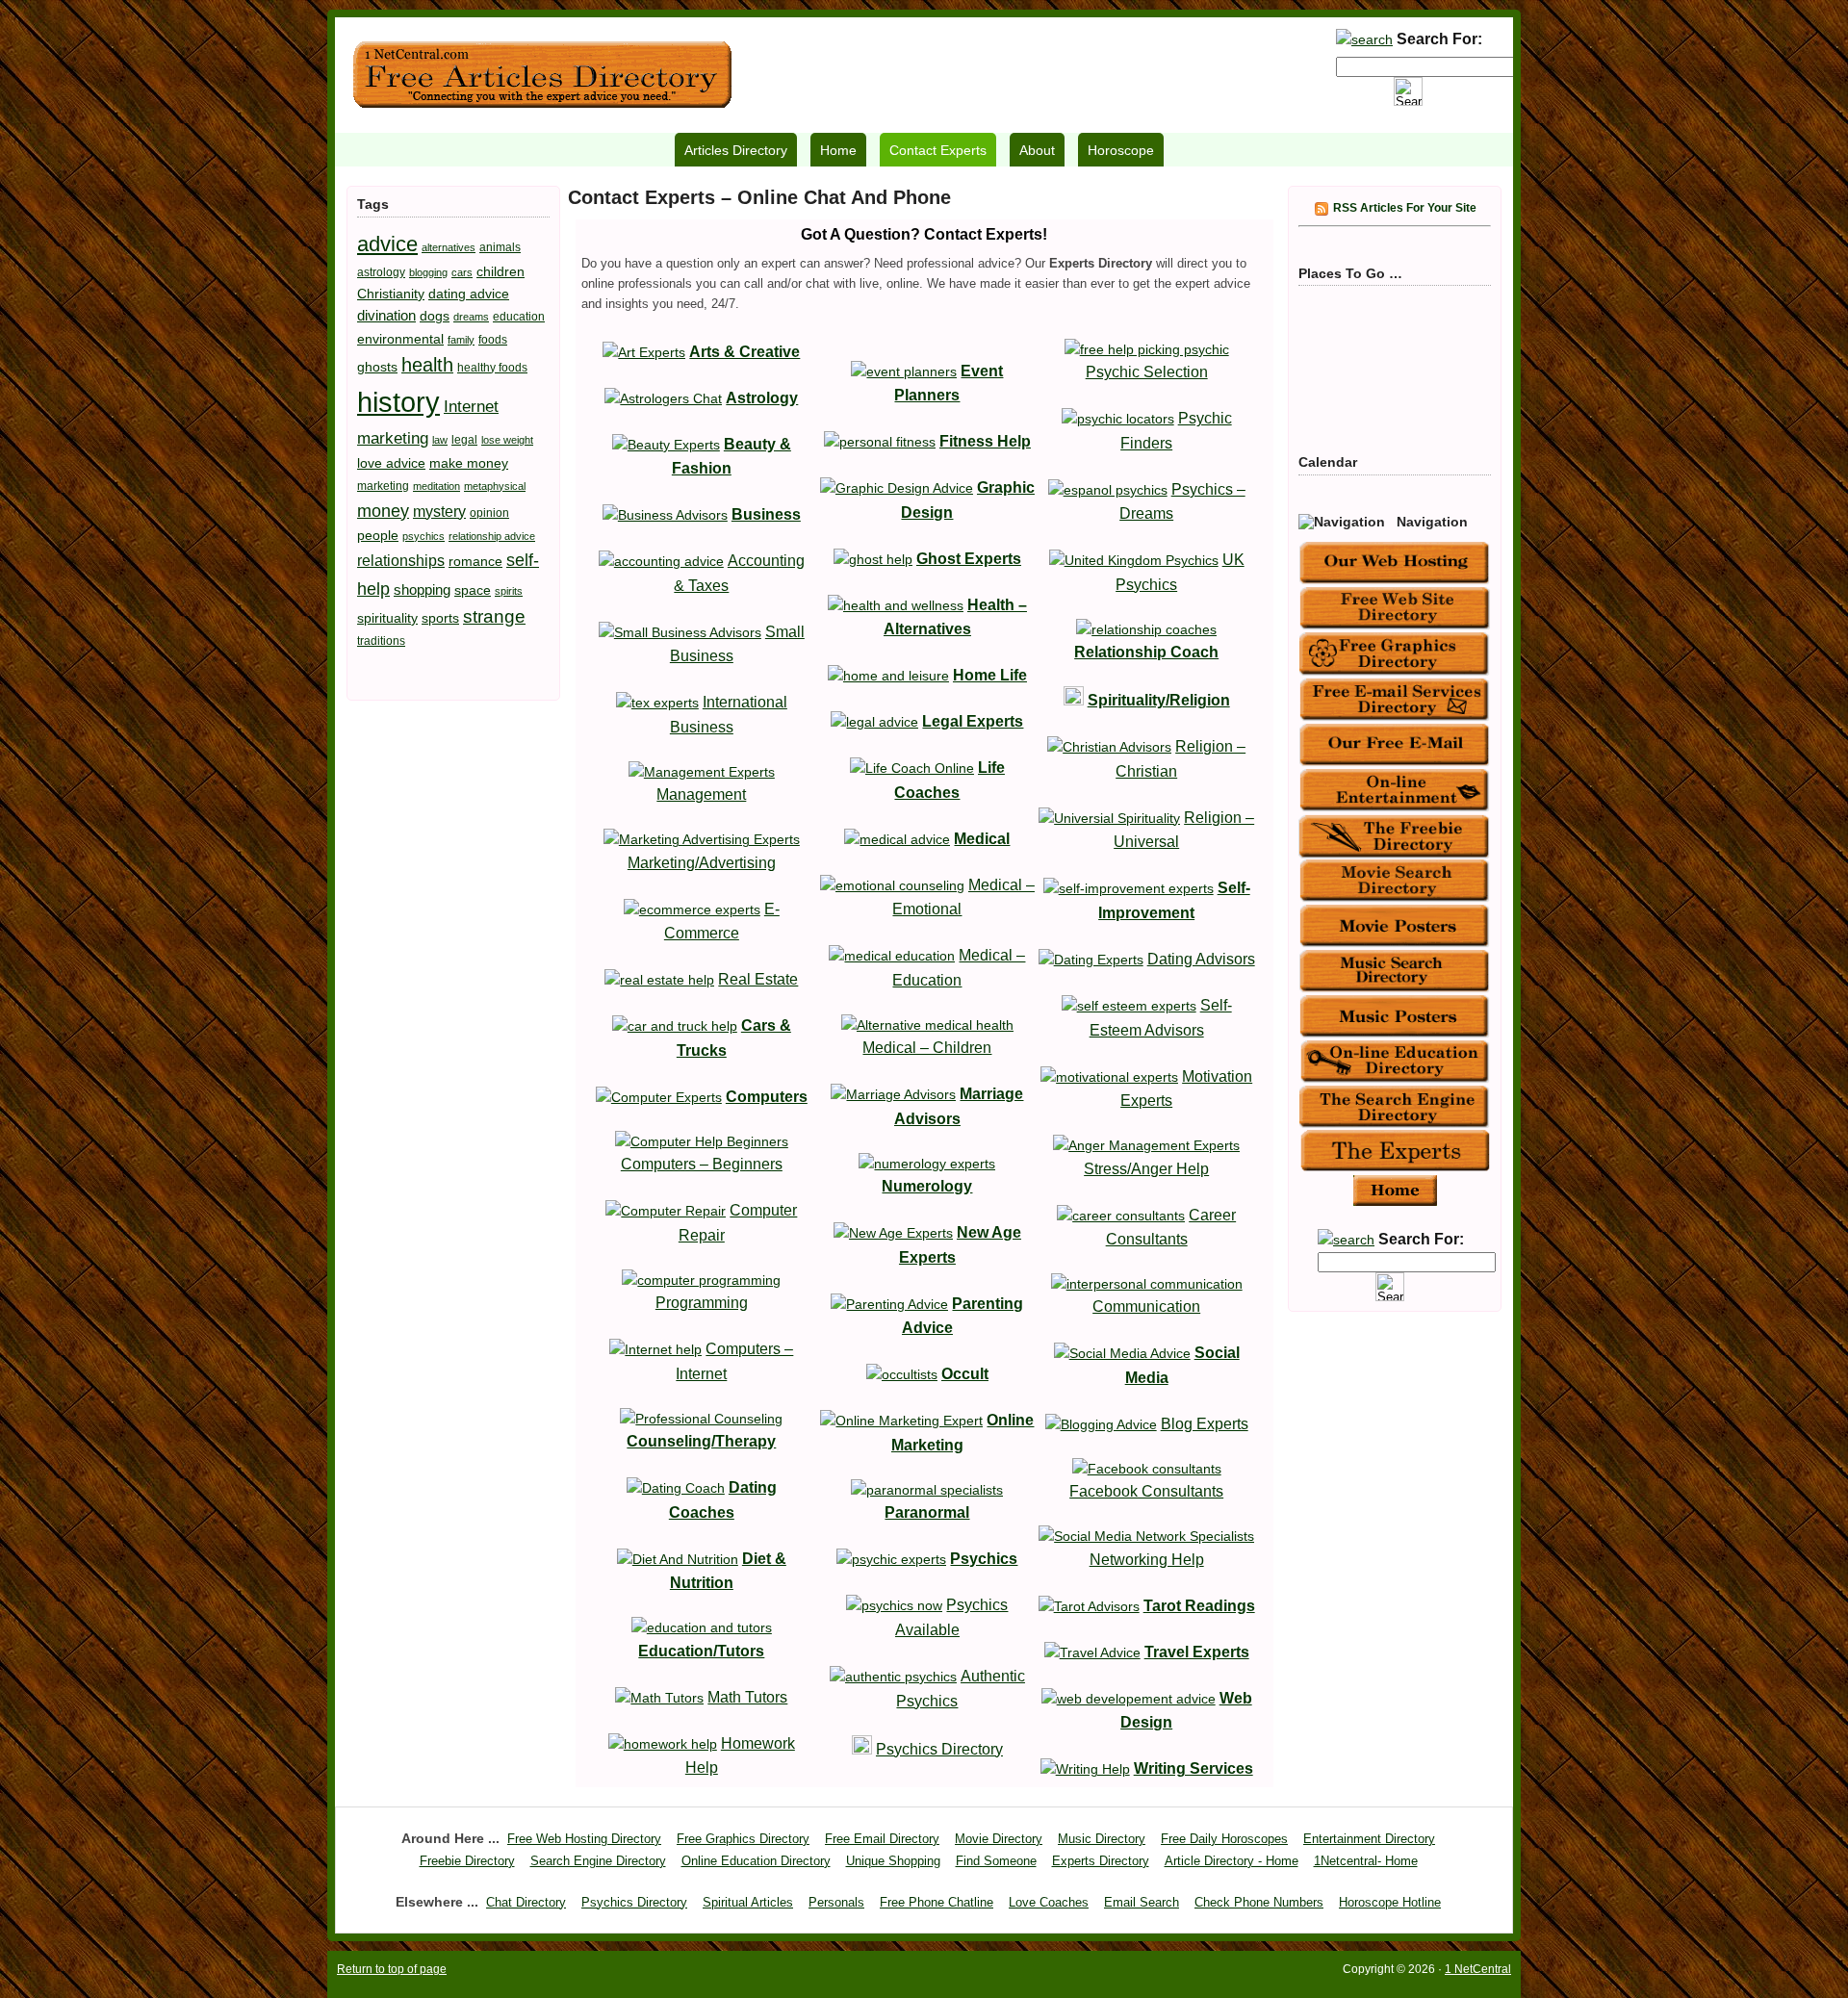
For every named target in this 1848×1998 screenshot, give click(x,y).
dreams (471, 317)
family (461, 340)
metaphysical (495, 486)
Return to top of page (392, 1969)
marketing (383, 486)
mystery (439, 511)
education (519, 317)
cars (462, 272)
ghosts (377, 367)
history (398, 402)
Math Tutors (747, 1697)
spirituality (387, 618)
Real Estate (758, 979)
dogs (435, 316)
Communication (1146, 1306)
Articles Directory (736, 150)
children (500, 271)
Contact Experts (938, 150)
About (1037, 150)
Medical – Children (927, 1048)
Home (838, 150)
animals (500, 247)
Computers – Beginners (702, 1164)
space (473, 590)
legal (464, 440)
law (440, 440)
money (383, 511)
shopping (422, 589)
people (378, 535)
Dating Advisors (1201, 959)
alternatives (449, 247)
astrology (381, 272)
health (427, 365)
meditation (436, 486)
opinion (489, 513)
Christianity (391, 294)
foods (493, 340)
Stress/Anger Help (1146, 1169)
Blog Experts (1205, 1424)
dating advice (469, 294)
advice (387, 244)
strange (494, 616)
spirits (509, 591)
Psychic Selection (1147, 372)
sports (440, 618)
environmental (400, 339)
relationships (401, 560)
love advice (391, 463)
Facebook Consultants (1146, 1491)
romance (475, 561)
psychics (423, 536)
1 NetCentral (542, 75)
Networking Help (1147, 1560)
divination (386, 315)
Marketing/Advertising (702, 863)
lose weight (507, 440)
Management (701, 794)
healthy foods (492, 368)
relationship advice (492, 536)
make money (469, 463)
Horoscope (1121, 150)
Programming (702, 1303)
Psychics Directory (939, 1749)
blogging (428, 272)
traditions (381, 641)
